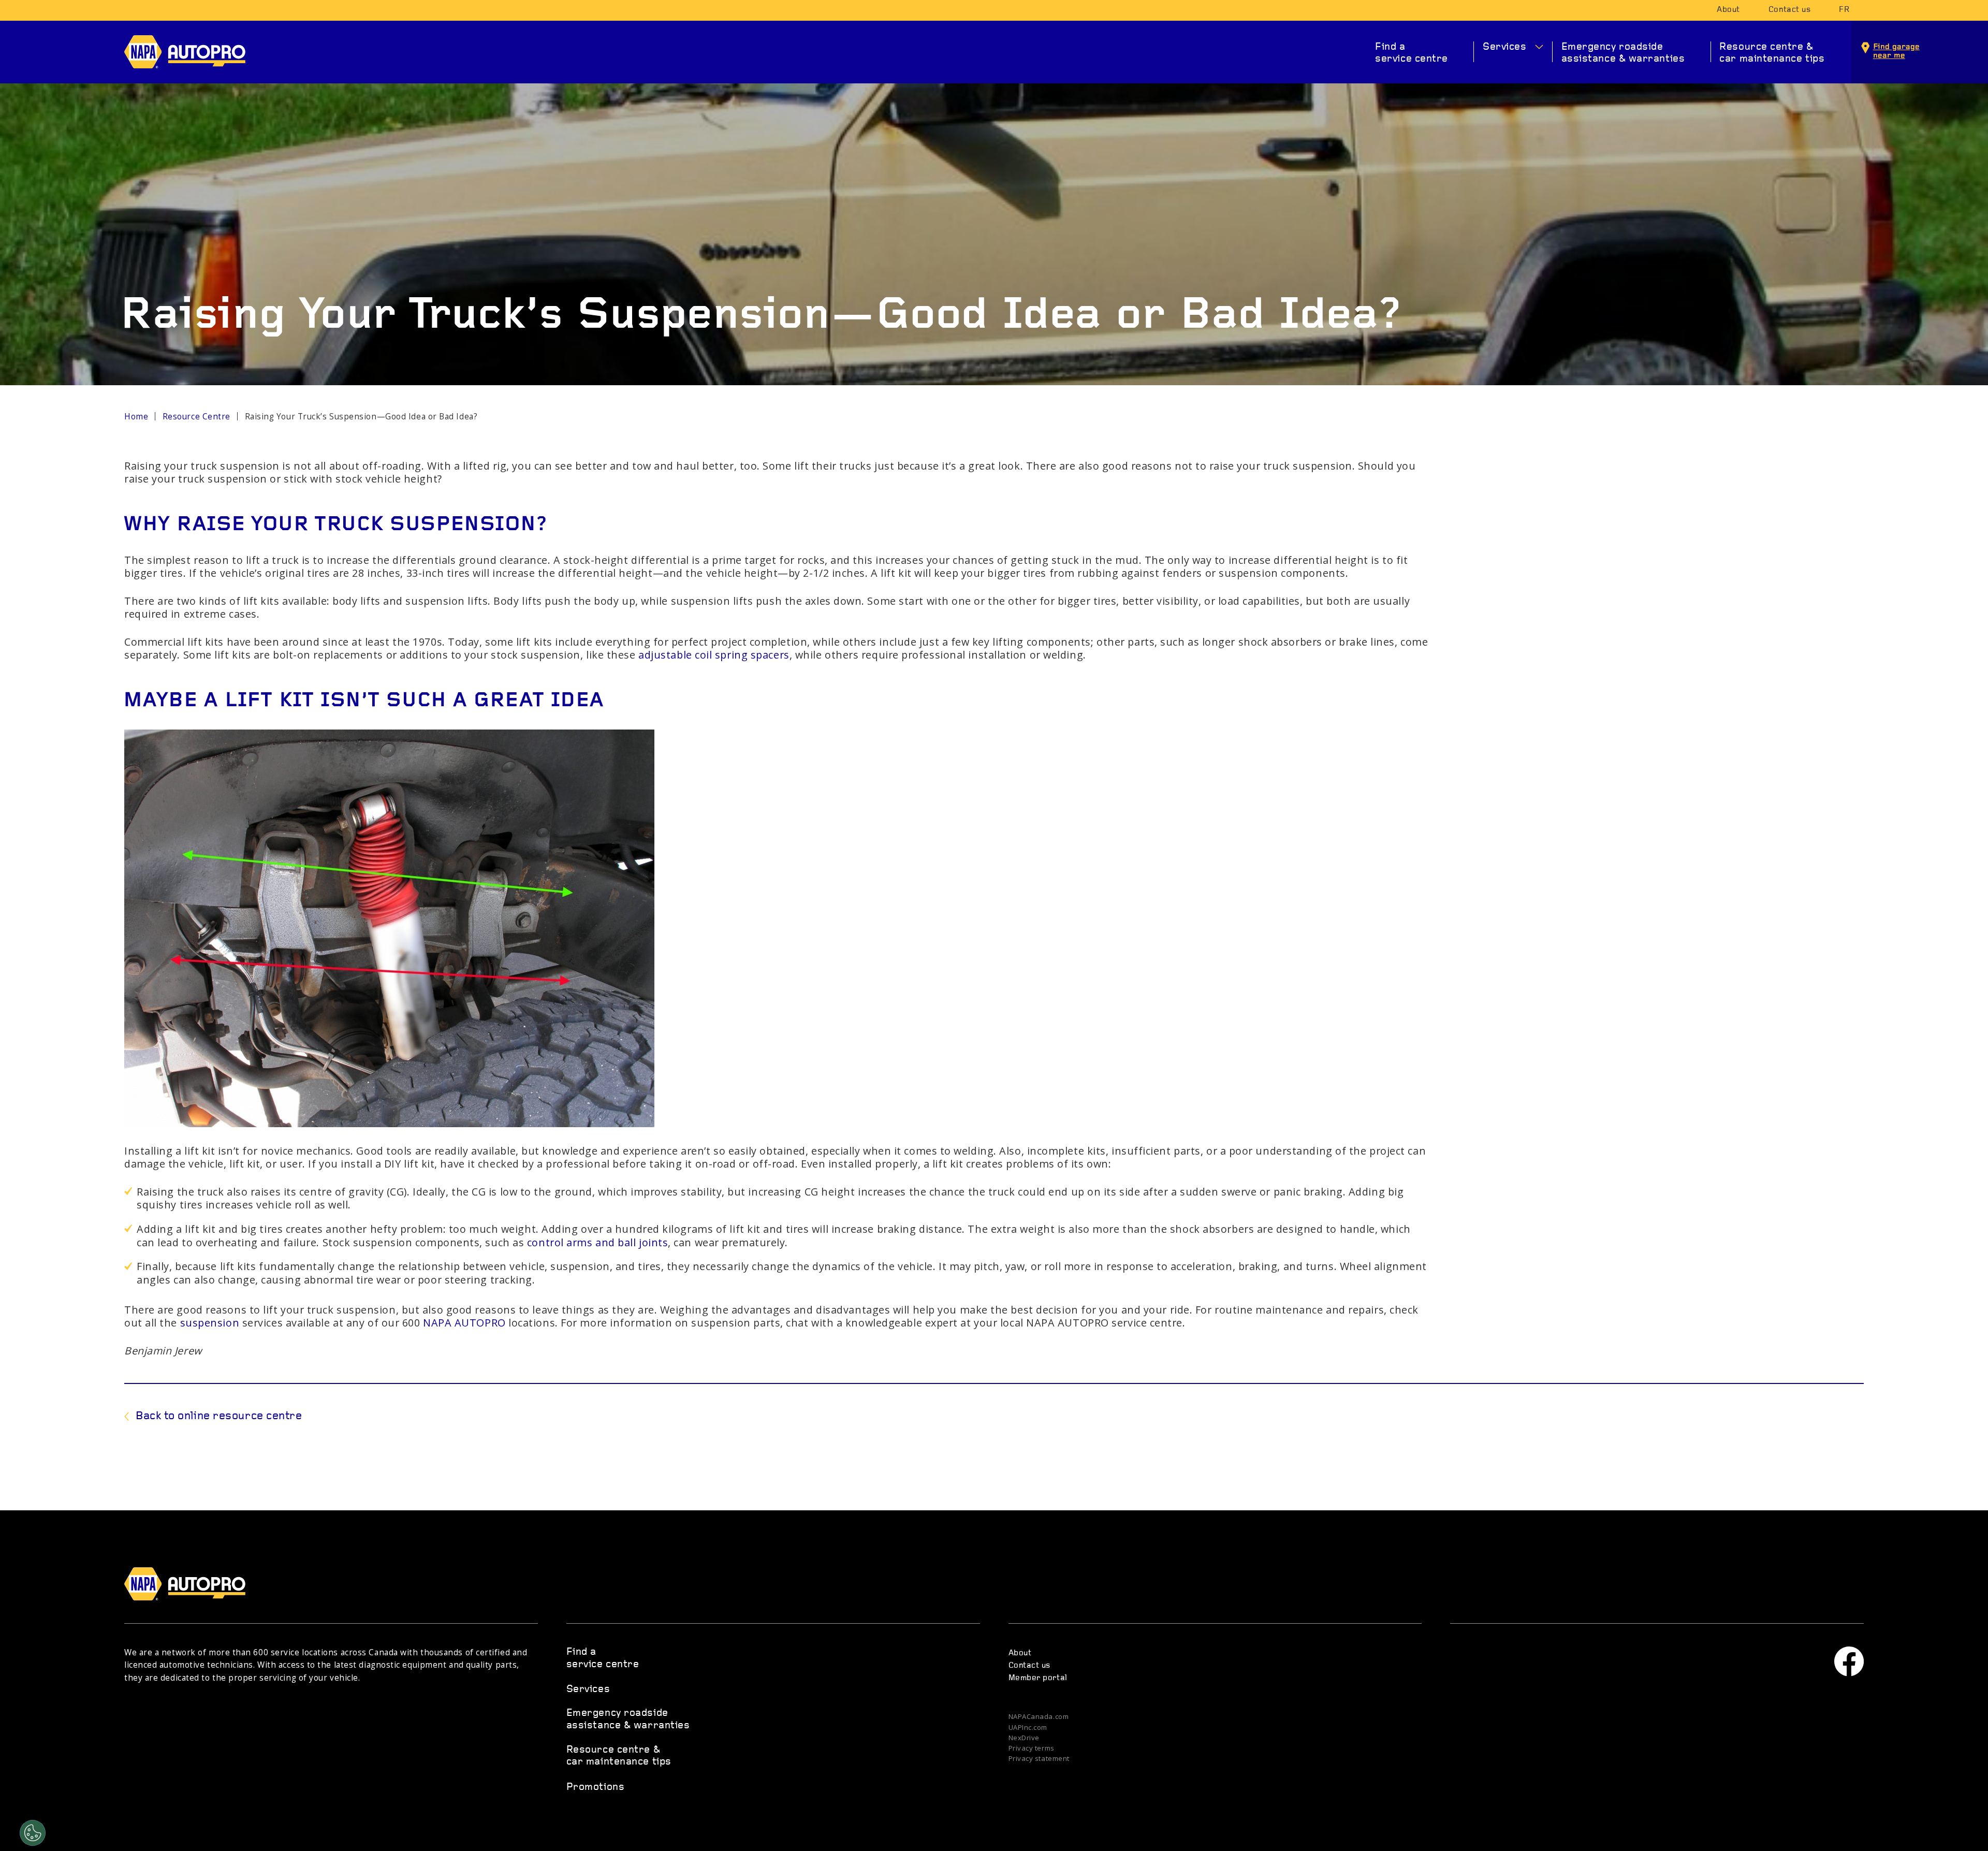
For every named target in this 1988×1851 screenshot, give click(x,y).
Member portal (1038, 1678)
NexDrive (1024, 1738)
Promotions (596, 1787)
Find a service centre (1412, 53)
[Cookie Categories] (33, 1833)
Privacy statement (1039, 1759)
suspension (210, 1323)
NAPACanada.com (1039, 1717)
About (1728, 10)
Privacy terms (1032, 1748)
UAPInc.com (1028, 1728)
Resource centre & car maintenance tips (1772, 53)
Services (1504, 47)
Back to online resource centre (219, 1416)
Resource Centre (196, 417)
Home (136, 417)
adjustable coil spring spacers (714, 655)
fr (1844, 10)
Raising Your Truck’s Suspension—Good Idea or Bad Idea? (361, 417)
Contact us (1790, 10)
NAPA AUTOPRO (193, 52)
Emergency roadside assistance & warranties (1623, 53)
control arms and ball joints (597, 1242)
